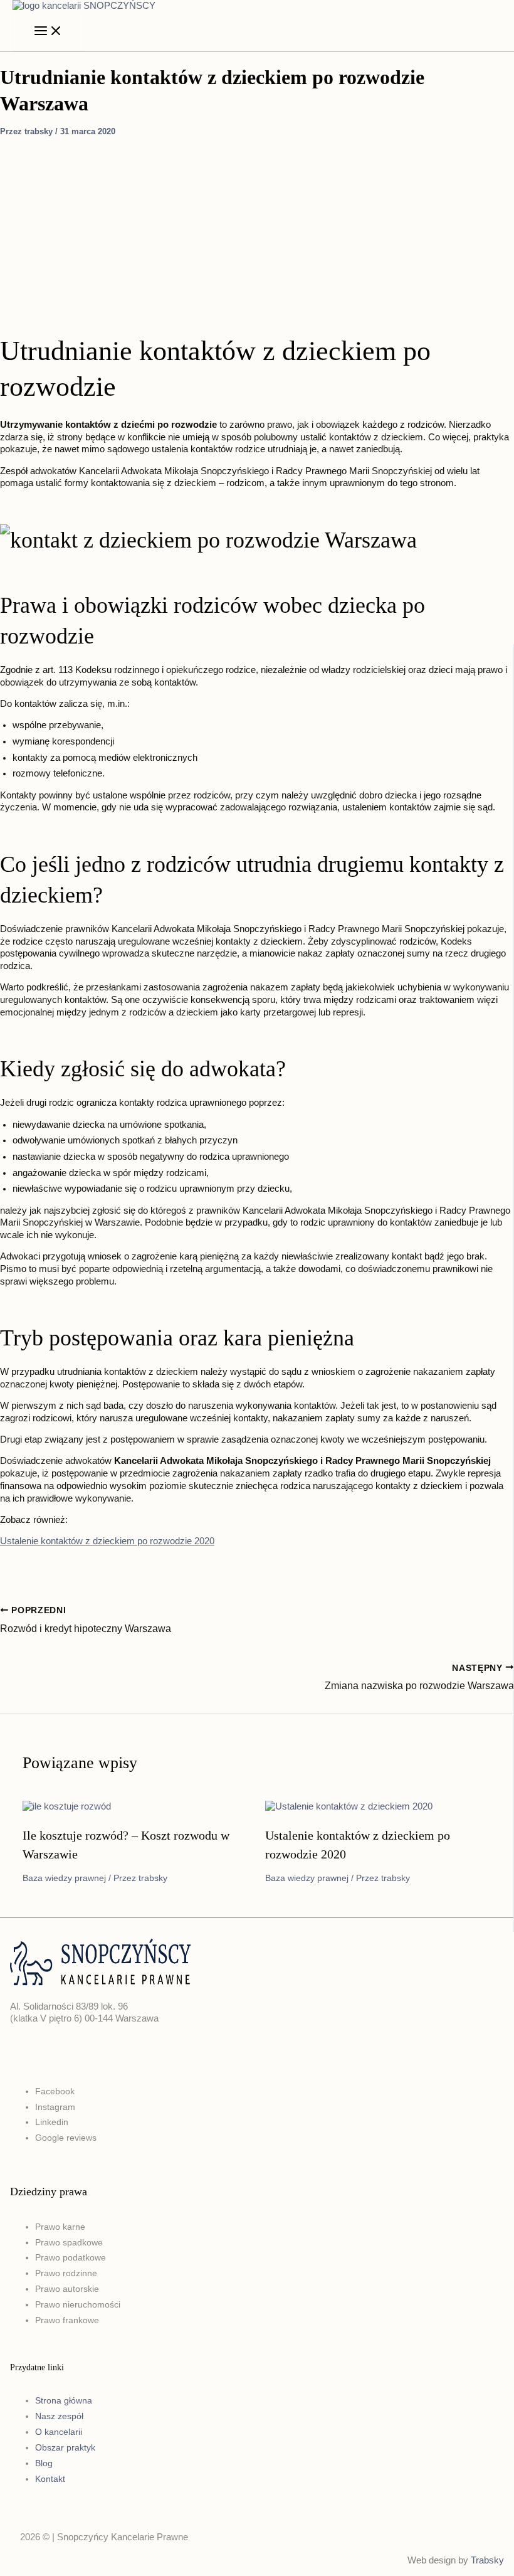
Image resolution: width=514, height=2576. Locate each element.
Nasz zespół (59, 2416)
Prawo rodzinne (66, 2273)
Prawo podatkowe (71, 2257)
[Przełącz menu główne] (48, 32)
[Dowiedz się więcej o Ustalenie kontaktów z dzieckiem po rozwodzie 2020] (349, 1806)
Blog (44, 2463)
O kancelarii (59, 2432)
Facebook (55, 2091)
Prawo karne (60, 2227)
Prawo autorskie (67, 2289)
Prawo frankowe (67, 2320)
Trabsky (487, 2560)
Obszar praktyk (65, 2447)
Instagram (55, 2107)
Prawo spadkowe (69, 2242)
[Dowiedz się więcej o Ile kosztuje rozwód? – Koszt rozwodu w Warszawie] (67, 1806)
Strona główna (64, 2400)
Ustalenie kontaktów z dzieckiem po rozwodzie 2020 (107, 1541)
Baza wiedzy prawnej (64, 1878)
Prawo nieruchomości (78, 2304)
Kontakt (50, 2479)
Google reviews (66, 2138)
